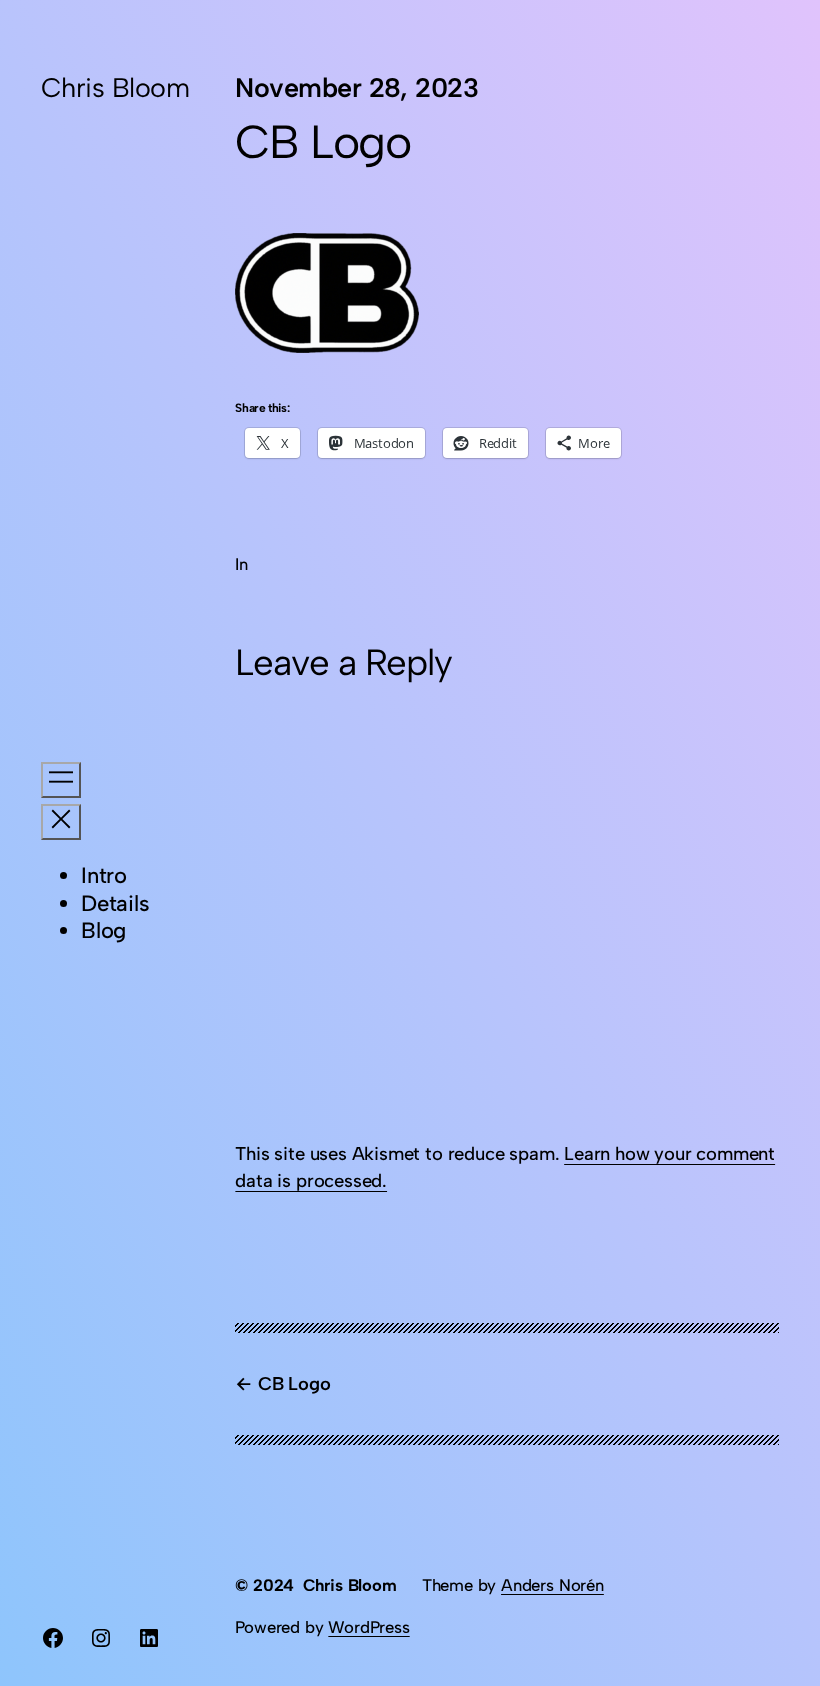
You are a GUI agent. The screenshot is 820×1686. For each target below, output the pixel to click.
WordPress (368, 1627)
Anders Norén (552, 1585)
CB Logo (294, 1383)
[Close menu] (61, 822)
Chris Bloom (115, 87)
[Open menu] (61, 780)
